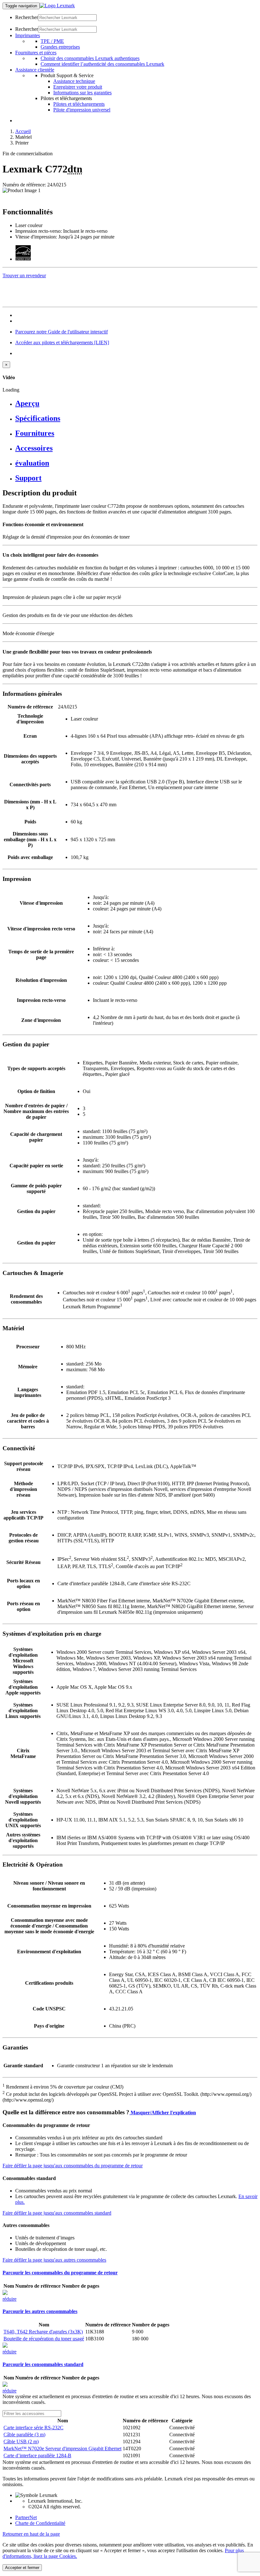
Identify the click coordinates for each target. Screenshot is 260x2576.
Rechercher (27, 17)
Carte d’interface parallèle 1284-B (37, 2455)
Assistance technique (74, 81)
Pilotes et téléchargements (79, 104)
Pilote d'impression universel (82, 110)
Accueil (23, 131)
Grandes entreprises (60, 47)
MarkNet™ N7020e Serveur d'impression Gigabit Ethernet (62, 2449)
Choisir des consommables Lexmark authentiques (90, 58)
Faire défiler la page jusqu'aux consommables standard (57, 2213)
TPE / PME (52, 41)
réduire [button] (10, 2299)
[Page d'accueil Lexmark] (57, 6)
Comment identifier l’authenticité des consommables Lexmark (102, 64)
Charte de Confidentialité (40, 2523)
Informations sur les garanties (82, 93)
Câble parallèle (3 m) (24, 2435)
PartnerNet (26, 2517)
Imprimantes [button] (28, 35)
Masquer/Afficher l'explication (163, 2113)
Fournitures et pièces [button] (36, 53)
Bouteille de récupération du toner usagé (44, 2339)
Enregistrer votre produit (78, 87)
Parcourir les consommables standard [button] (43, 2364)
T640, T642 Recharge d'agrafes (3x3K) (43, 2332)
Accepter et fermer (22, 2568)
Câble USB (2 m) (21, 2442)
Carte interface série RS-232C (33, 2428)
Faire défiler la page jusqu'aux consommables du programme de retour (73, 2166)
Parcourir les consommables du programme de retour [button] (60, 2273)
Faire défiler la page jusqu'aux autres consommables (54, 2260)
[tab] (136, 403)
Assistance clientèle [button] (35, 70)
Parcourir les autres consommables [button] (40, 2311)
